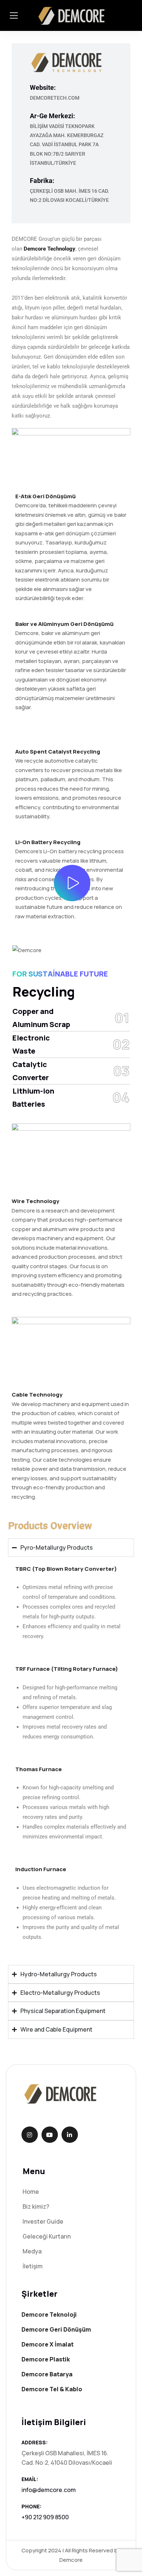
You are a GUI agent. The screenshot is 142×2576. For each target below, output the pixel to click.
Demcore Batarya (47, 2374)
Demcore (71, 2560)
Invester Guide (43, 2221)
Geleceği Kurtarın (47, 2236)
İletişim (33, 2266)
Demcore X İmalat (48, 2344)
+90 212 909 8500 (45, 2517)
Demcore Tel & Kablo (52, 2389)
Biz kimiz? (36, 2206)
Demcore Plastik (46, 2359)
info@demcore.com (49, 2490)
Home (31, 2192)
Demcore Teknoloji (49, 2315)
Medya (32, 2251)
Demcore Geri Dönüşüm (56, 2329)
